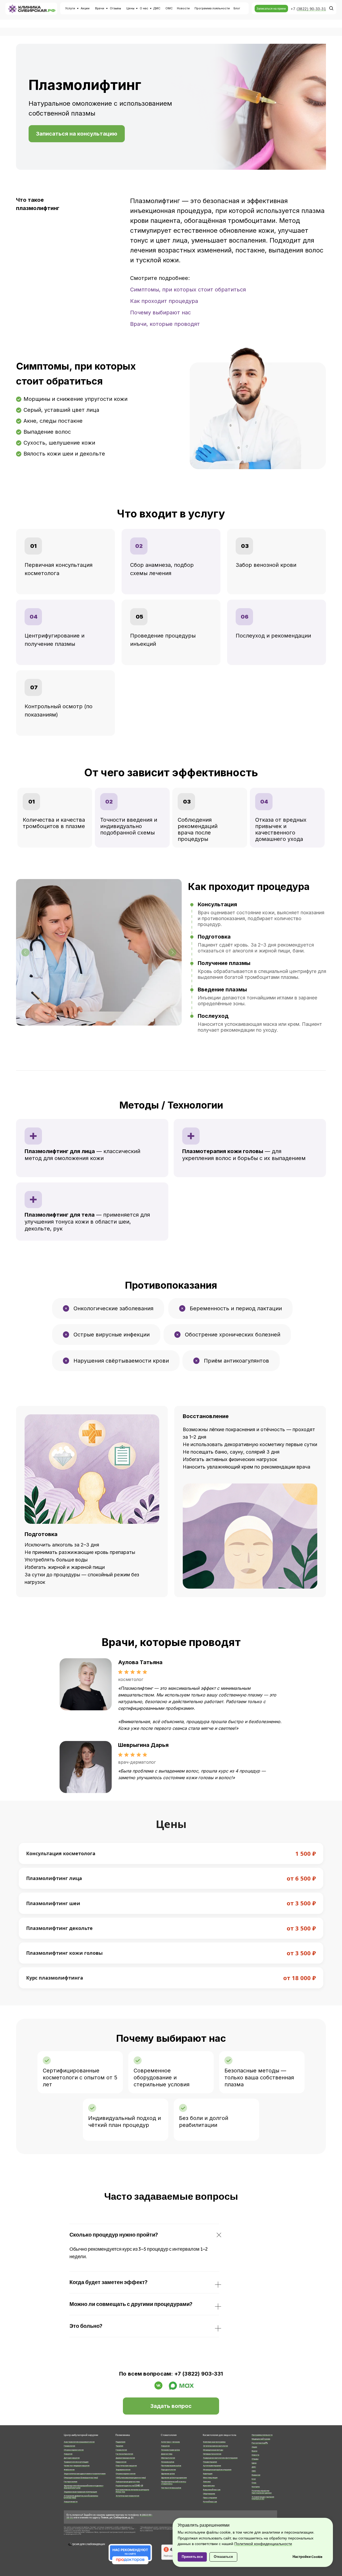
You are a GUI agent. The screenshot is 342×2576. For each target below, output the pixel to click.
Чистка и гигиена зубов (171, 2488)
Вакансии (256, 2475)
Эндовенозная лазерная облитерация (80, 2492)
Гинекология (69, 2446)
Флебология (69, 2470)
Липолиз (207, 2482)
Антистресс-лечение (170, 2442)
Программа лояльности (262, 2435)
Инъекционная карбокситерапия (217, 2470)
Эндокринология (123, 2470)
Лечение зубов (168, 2462)
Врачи (100, 8)
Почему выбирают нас (160, 312)
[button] (271, 9)
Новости (183, 8)
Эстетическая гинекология (127, 2496)
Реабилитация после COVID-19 (129, 2486)
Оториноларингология (74, 2450)
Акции (85, 8)
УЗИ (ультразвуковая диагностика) (131, 2478)
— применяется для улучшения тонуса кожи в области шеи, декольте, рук (87, 1222)
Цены (130, 8)
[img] (86, 1684)
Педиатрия (121, 2442)
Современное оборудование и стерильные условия (162, 2078)
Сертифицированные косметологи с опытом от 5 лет (80, 2078)
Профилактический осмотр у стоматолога (174, 2483)
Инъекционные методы (213, 2450)
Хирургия (68, 2454)
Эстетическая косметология (215, 2446)
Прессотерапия (210, 2498)
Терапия (119, 2446)
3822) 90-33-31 (312, 9)
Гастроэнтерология (124, 2454)
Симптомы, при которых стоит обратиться (188, 290)
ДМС (157, 8)
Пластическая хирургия (126, 2466)
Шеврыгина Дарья (143, 1745)
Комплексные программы (214, 2442)
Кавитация (208, 2474)
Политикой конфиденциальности (263, 2544)
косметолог (131, 1679)
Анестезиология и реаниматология (79, 2442)
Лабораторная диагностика (128, 2482)
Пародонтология (168, 2470)
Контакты (256, 2487)
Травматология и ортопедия (76, 2462)
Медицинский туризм (261, 2439)
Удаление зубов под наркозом (174, 2478)
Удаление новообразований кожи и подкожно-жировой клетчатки (84, 2487)
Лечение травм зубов (170, 2450)
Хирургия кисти (71, 2502)
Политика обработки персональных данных (262, 2492)
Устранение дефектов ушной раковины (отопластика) (81, 2497)
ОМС (169, 8)
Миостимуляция (210, 2478)
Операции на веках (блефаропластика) (81, 2478)
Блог (237, 8)
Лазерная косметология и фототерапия (220, 2458)
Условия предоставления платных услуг (263, 2498)
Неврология (121, 2462)
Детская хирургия (72, 2458)
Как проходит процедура (164, 301)
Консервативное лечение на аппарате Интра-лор (132, 2491)
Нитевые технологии (212, 2454)
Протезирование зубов (171, 2466)
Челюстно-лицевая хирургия (77, 2466)
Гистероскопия (71, 2482)
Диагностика (167, 2454)
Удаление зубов (168, 2474)
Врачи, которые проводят (165, 324)
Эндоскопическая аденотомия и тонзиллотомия (85, 2474)
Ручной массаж (210, 2502)
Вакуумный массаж (212, 2490)
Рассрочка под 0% (260, 2443)
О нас (144, 8)
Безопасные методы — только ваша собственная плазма (259, 2078)
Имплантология (168, 2458)
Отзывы (115, 8)
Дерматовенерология (125, 2458)
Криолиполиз (209, 2486)
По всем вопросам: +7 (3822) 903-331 (171, 2374)
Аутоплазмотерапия (212, 2466)
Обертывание (209, 2494)
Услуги (70, 8)
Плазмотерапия (210, 2462)
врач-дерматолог (137, 1762)
